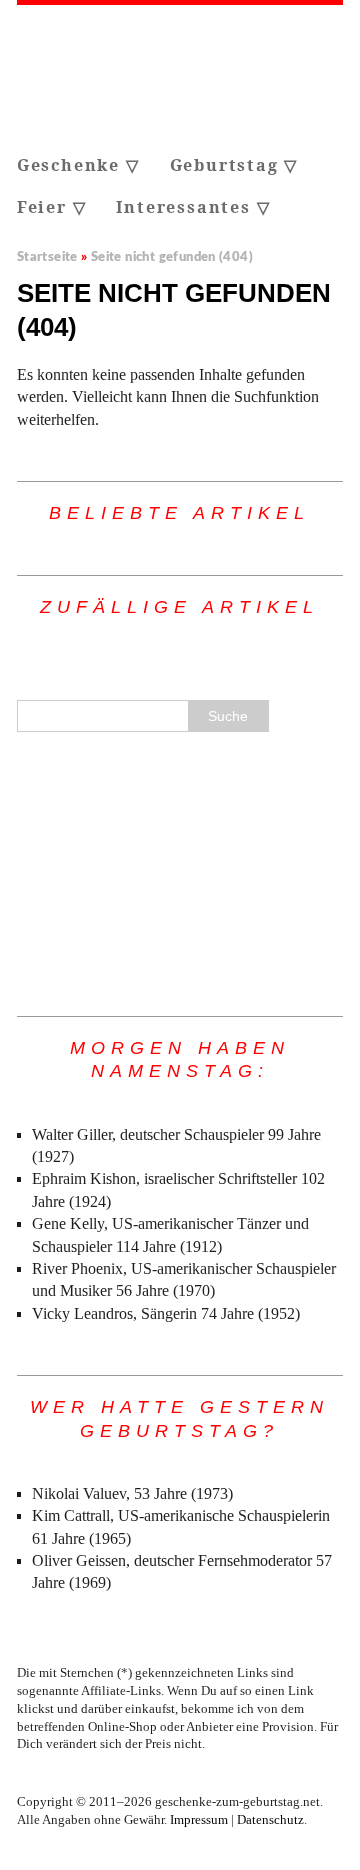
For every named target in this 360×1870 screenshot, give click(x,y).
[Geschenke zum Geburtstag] (180, 75)
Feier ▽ (52, 207)
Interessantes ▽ (193, 207)
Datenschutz (270, 1820)
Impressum (199, 1820)
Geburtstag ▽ (234, 165)
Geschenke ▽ (78, 165)
